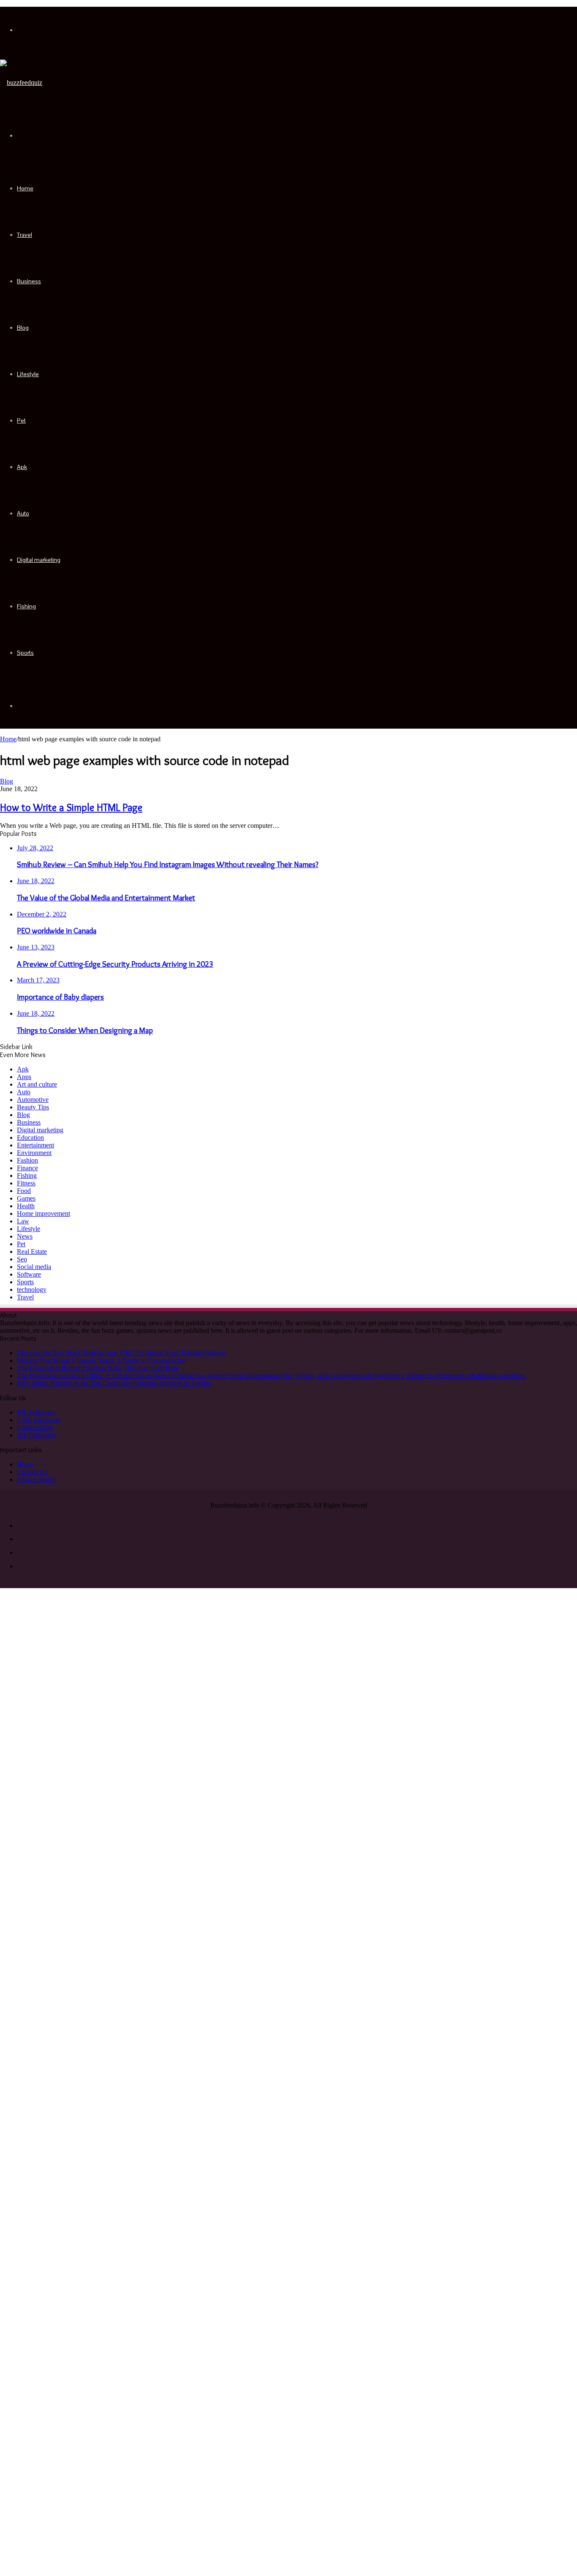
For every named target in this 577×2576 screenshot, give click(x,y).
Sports (25, 653)
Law (23, 1221)
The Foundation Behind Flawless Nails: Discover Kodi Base (98, 1368)
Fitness (26, 1183)
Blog (23, 328)
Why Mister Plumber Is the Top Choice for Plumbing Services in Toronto (114, 1383)
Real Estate (32, 1251)
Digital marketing (39, 560)
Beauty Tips (33, 1107)
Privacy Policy (36, 1479)
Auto (23, 513)
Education (30, 1138)
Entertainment (35, 1145)
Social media (34, 1267)
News (25, 1236)
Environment (34, 1153)
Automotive (33, 1100)
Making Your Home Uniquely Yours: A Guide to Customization (102, 1360)
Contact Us (32, 1472)
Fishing (26, 606)
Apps (24, 1077)
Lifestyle (28, 374)
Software (29, 1274)
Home (25, 188)
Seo (22, 1259)
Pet (21, 420)
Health (26, 1206)
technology (32, 1289)
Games (26, 1198)
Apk (22, 467)
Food (24, 1191)
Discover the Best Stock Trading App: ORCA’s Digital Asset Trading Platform (121, 1353)
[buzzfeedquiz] (21, 83)
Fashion (27, 1160)
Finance (27, 1168)
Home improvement (44, 1213)
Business (29, 281)
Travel (24, 235)
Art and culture (37, 1084)
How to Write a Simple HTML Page (71, 807)
